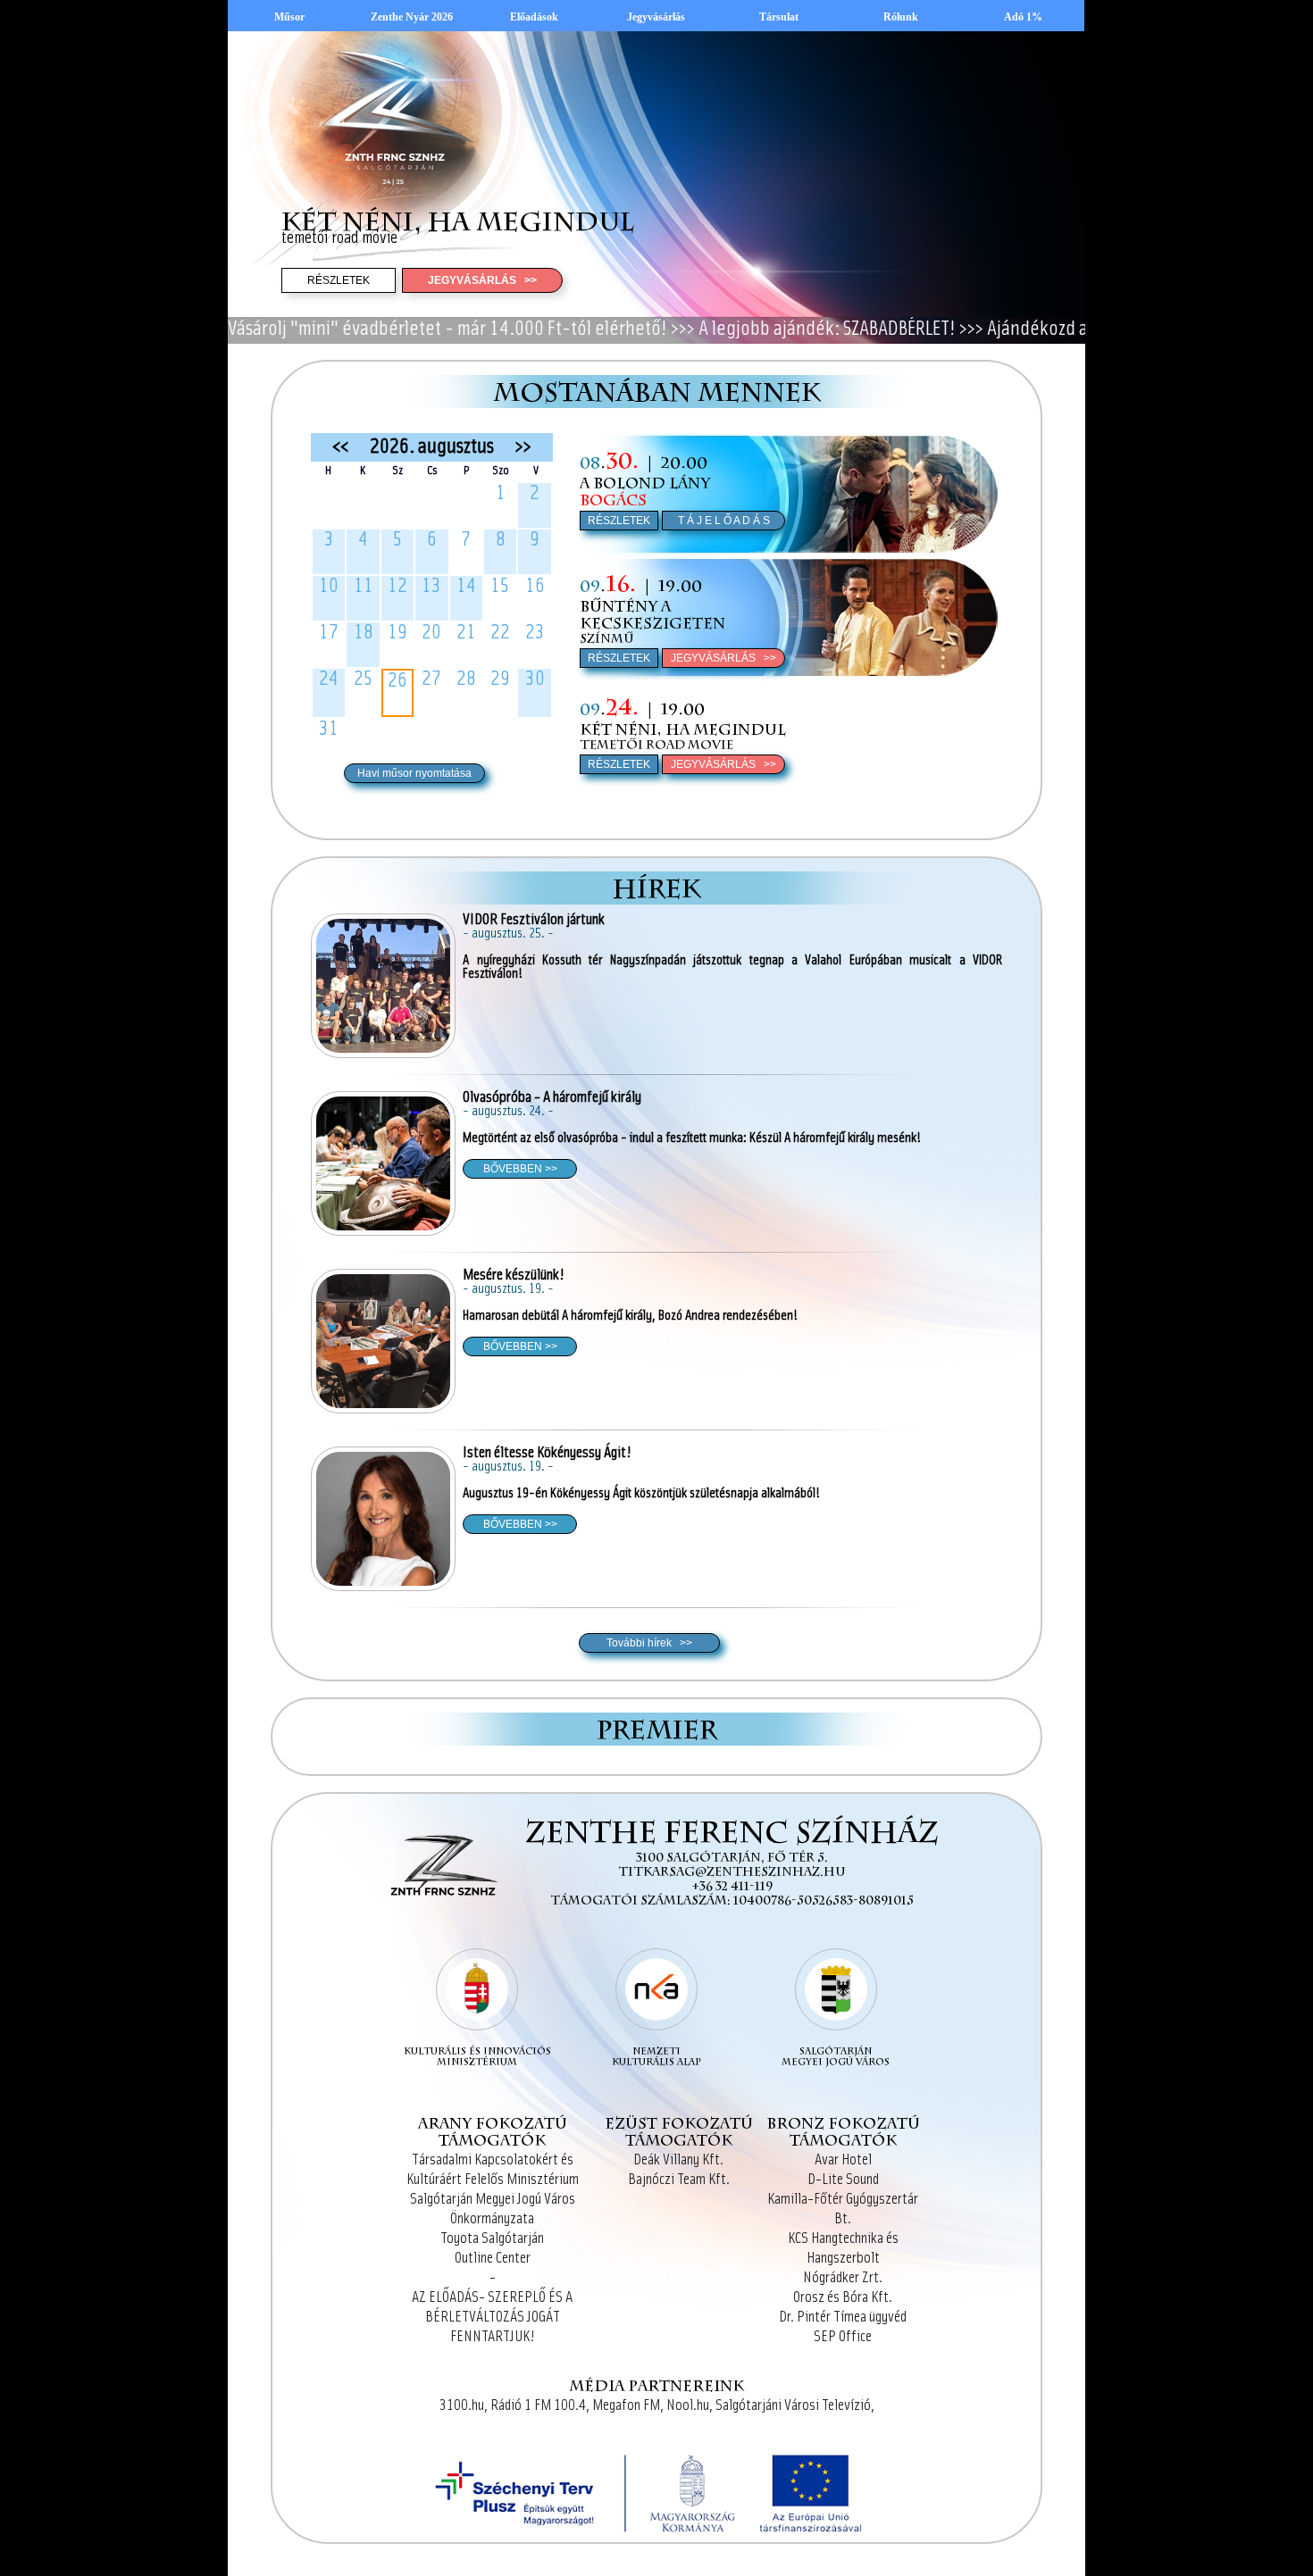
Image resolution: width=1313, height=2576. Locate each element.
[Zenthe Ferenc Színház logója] (441, 1927)
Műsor (289, 17)
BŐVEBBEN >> (520, 1169)
